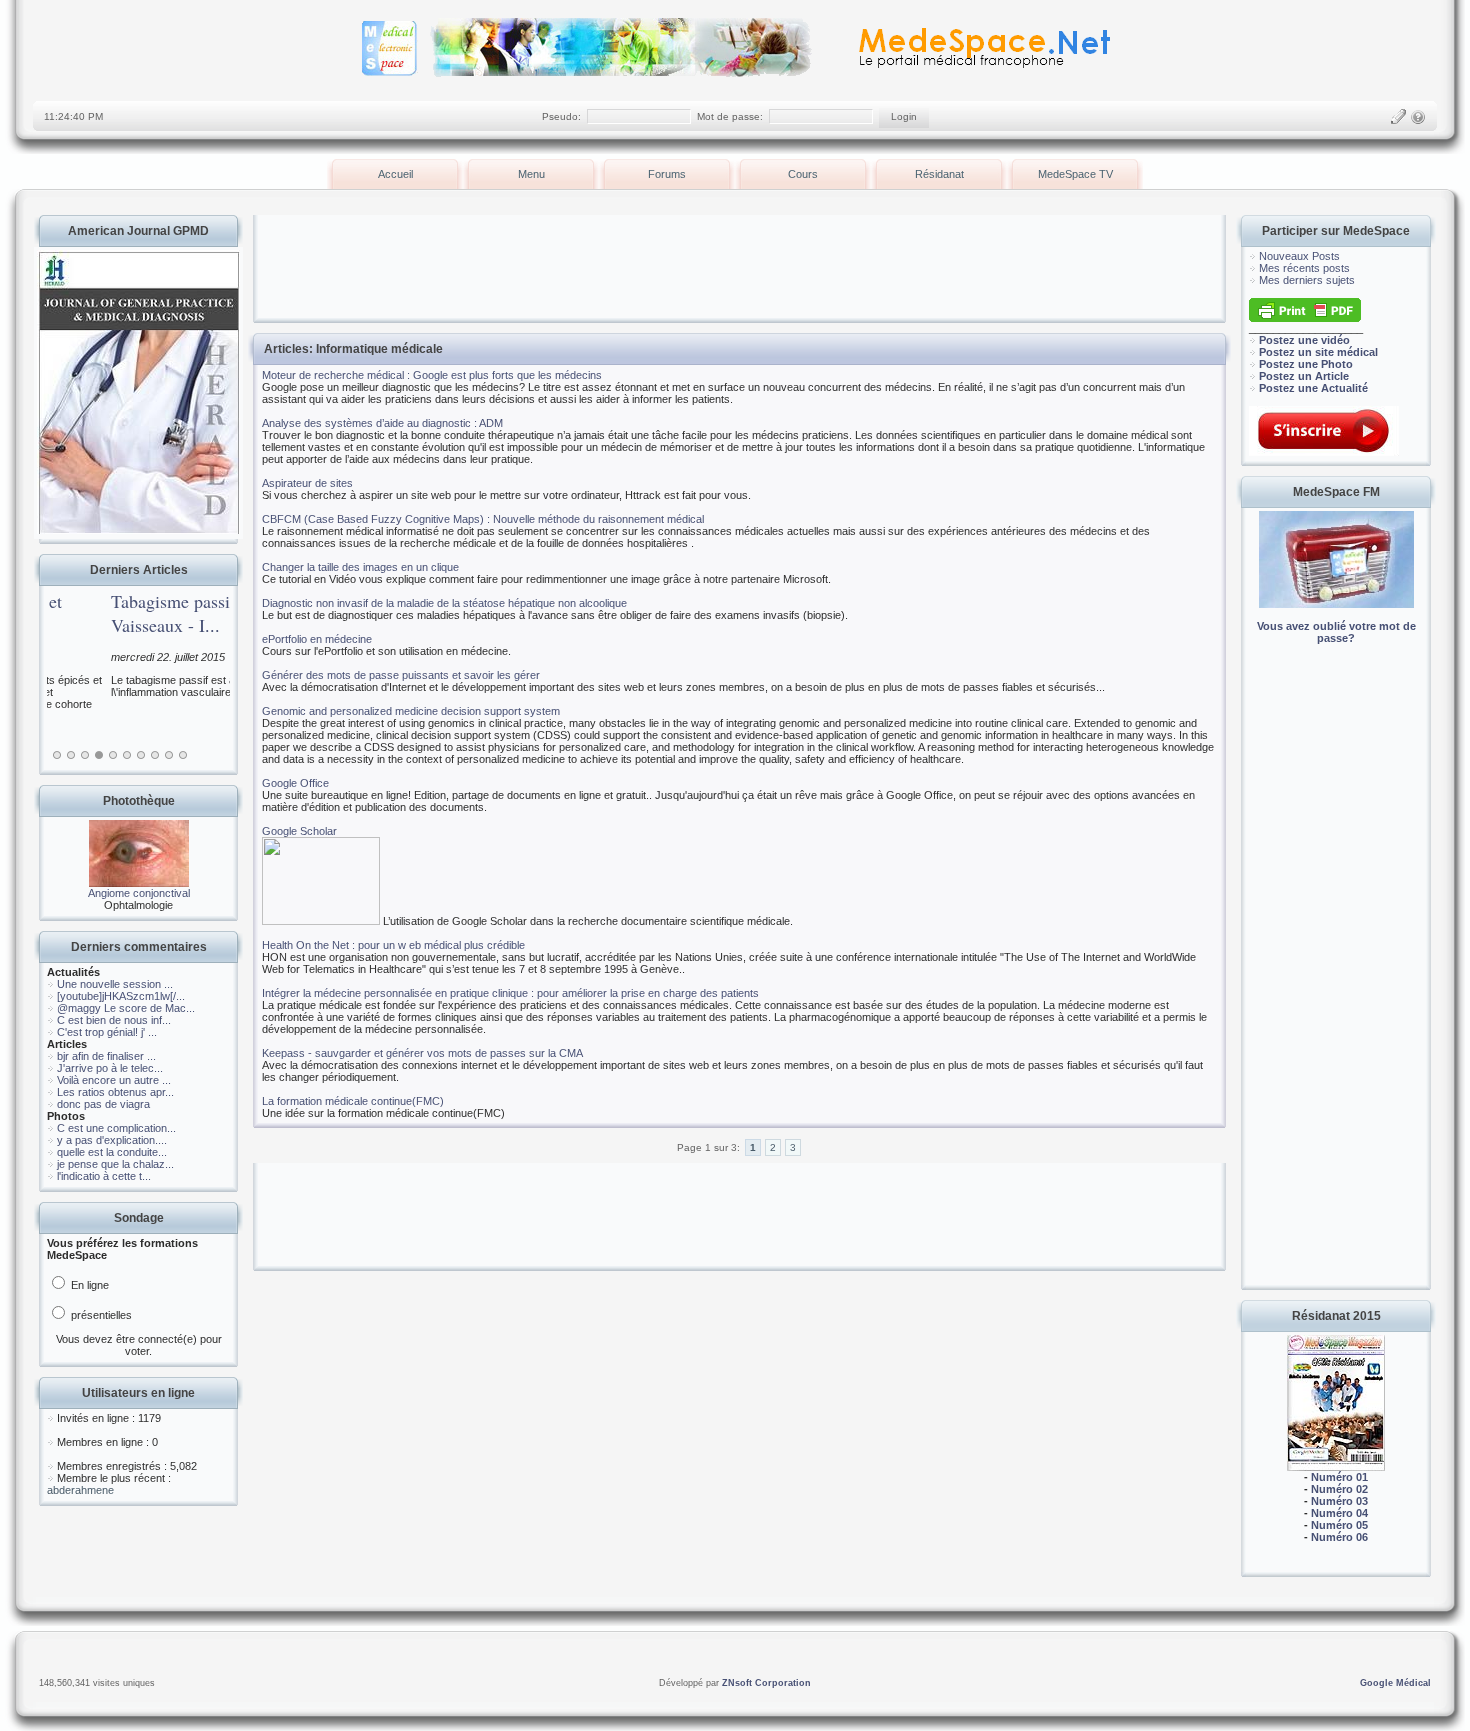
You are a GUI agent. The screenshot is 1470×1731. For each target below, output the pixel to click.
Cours (803, 174)
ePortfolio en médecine (317, 639)
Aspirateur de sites (307, 483)
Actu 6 (127, 755)
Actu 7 (141, 755)
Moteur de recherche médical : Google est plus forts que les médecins (432, 375)
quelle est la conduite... (112, 1152)
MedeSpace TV (1075, 174)
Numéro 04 (1339, 1513)
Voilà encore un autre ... (114, 1080)
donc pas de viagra (103, 1104)
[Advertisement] (1336, 980)
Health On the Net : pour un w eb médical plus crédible (393, 945)
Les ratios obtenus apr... (115, 1092)
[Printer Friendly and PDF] (1305, 318)
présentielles (100, 1315)
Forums (667, 174)
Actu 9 (169, 755)
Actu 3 (85, 755)
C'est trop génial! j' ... (107, 1032)
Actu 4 (99, 755)
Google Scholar (299, 831)
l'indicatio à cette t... (104, 1176)
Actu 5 (113, 755)
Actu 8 (155, 755)
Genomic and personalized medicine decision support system (411, 711)
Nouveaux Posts (1299, 256)
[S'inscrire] (1398, 117)
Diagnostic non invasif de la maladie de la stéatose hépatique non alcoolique (444, 603)
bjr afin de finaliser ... (106, 1056)
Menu (531, 174)
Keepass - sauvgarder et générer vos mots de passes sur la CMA (422, 1053)
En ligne (88, 1285)
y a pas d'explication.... (112, 1140)
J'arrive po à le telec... (110, 1068)
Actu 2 (71, 755)
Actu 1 (57, 755)
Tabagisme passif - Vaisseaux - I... (115, 613)
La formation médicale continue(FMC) (353, 1101)
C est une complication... (116, 1128)
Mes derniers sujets (1307, 280)
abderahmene (80, 1490)
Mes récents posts (1304, 268)
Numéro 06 (1339, 1537)
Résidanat (939, 174)
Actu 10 (183, 755)
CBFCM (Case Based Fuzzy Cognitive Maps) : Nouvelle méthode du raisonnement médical (483, 519)
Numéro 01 (1339, 1477)
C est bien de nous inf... (114, 1020)
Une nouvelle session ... (115, 984)
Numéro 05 (1339, 1525)
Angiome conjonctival (139, 893)
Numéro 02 (1339, 1489)
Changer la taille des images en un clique (360, 567)
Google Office (295, 783)
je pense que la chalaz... (115, 1164)
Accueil (395, 174)
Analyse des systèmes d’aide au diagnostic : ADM (382, 423)
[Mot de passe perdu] (1418, 117)
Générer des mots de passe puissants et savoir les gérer (401, 675)
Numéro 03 (1339, 1501)
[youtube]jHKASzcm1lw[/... (121, 996)
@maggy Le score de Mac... (126, 1008)
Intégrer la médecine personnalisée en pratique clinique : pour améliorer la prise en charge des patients (510, 993)
